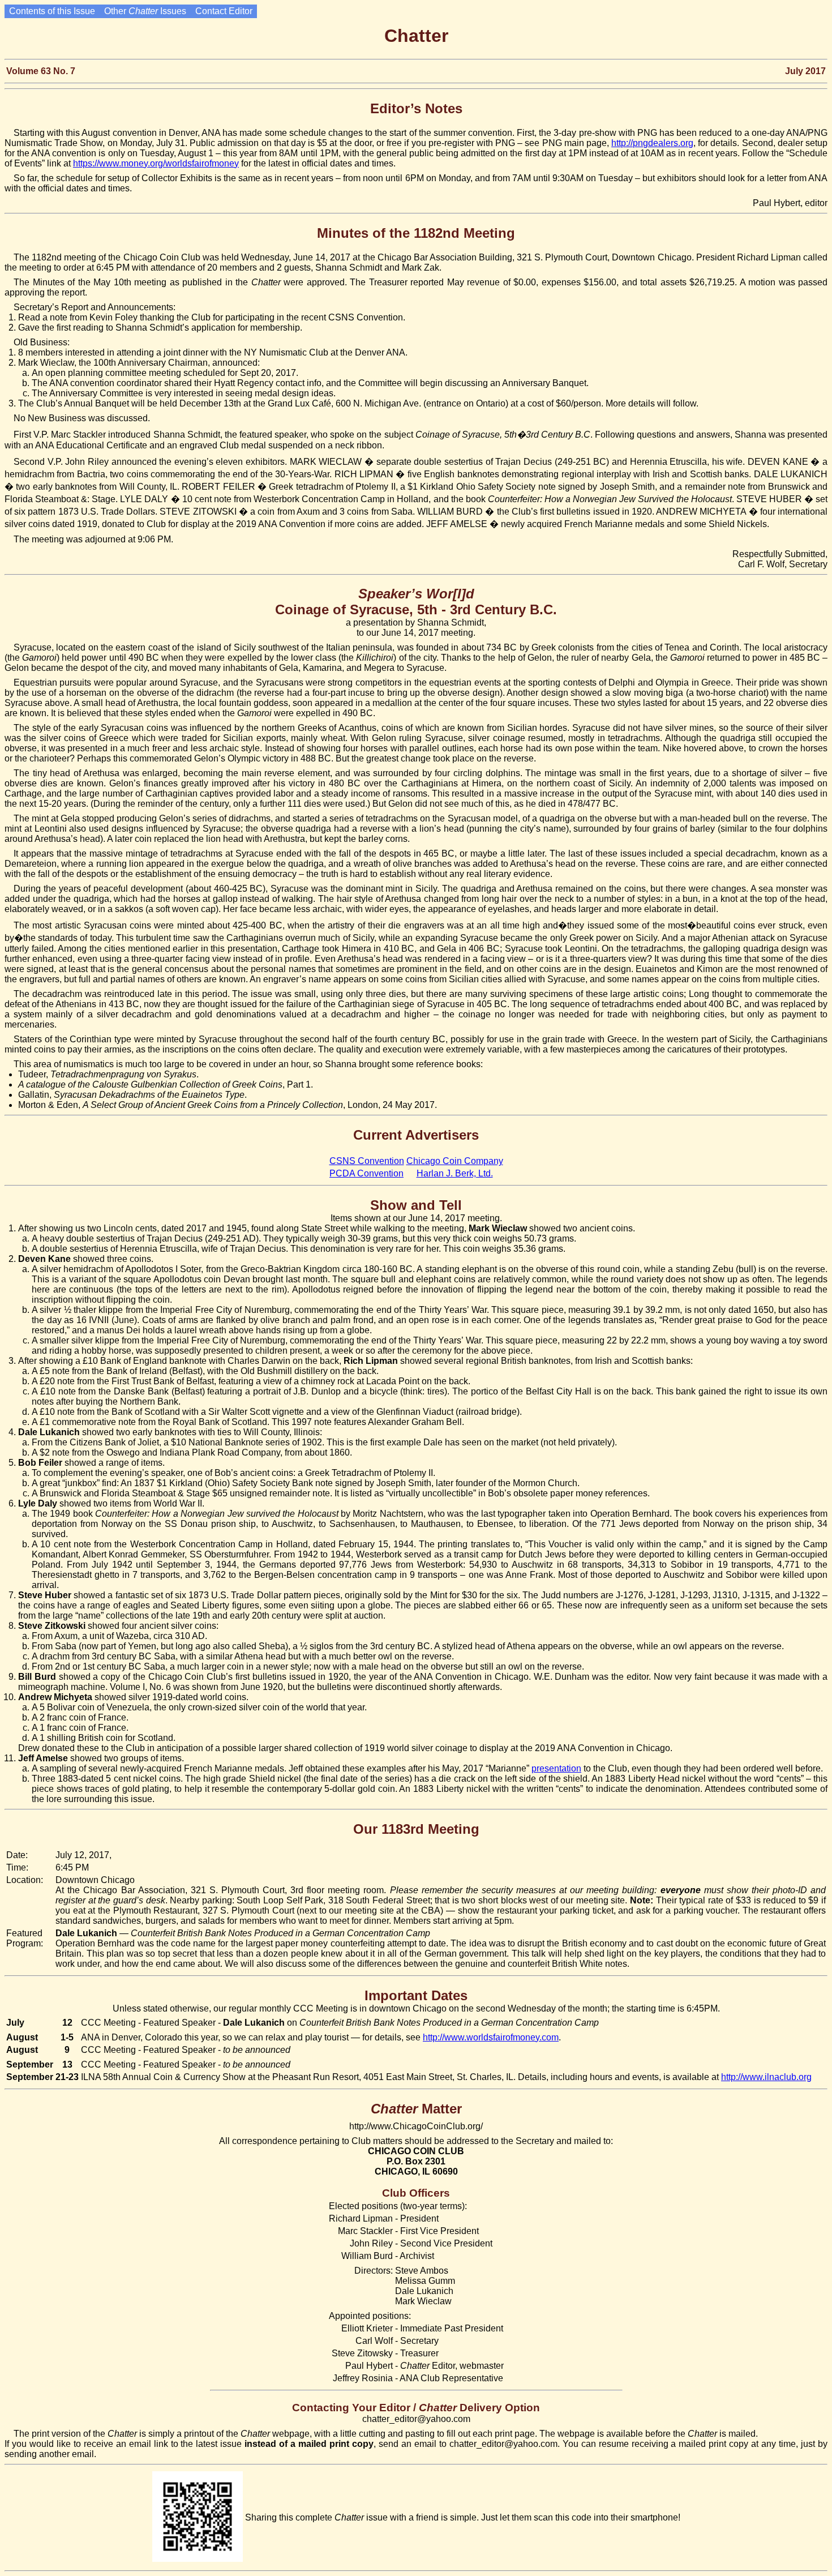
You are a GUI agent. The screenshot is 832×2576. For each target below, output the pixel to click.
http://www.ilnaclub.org (766, 2077)
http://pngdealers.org (652, 143)
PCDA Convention (366, 1173)
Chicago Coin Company (455, 1161)
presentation (556, 1768)
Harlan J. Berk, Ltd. (455, 1173)
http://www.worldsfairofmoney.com (491, 2037)
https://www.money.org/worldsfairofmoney (156, 163)
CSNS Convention (367, 1161)
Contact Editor (224, 11)
